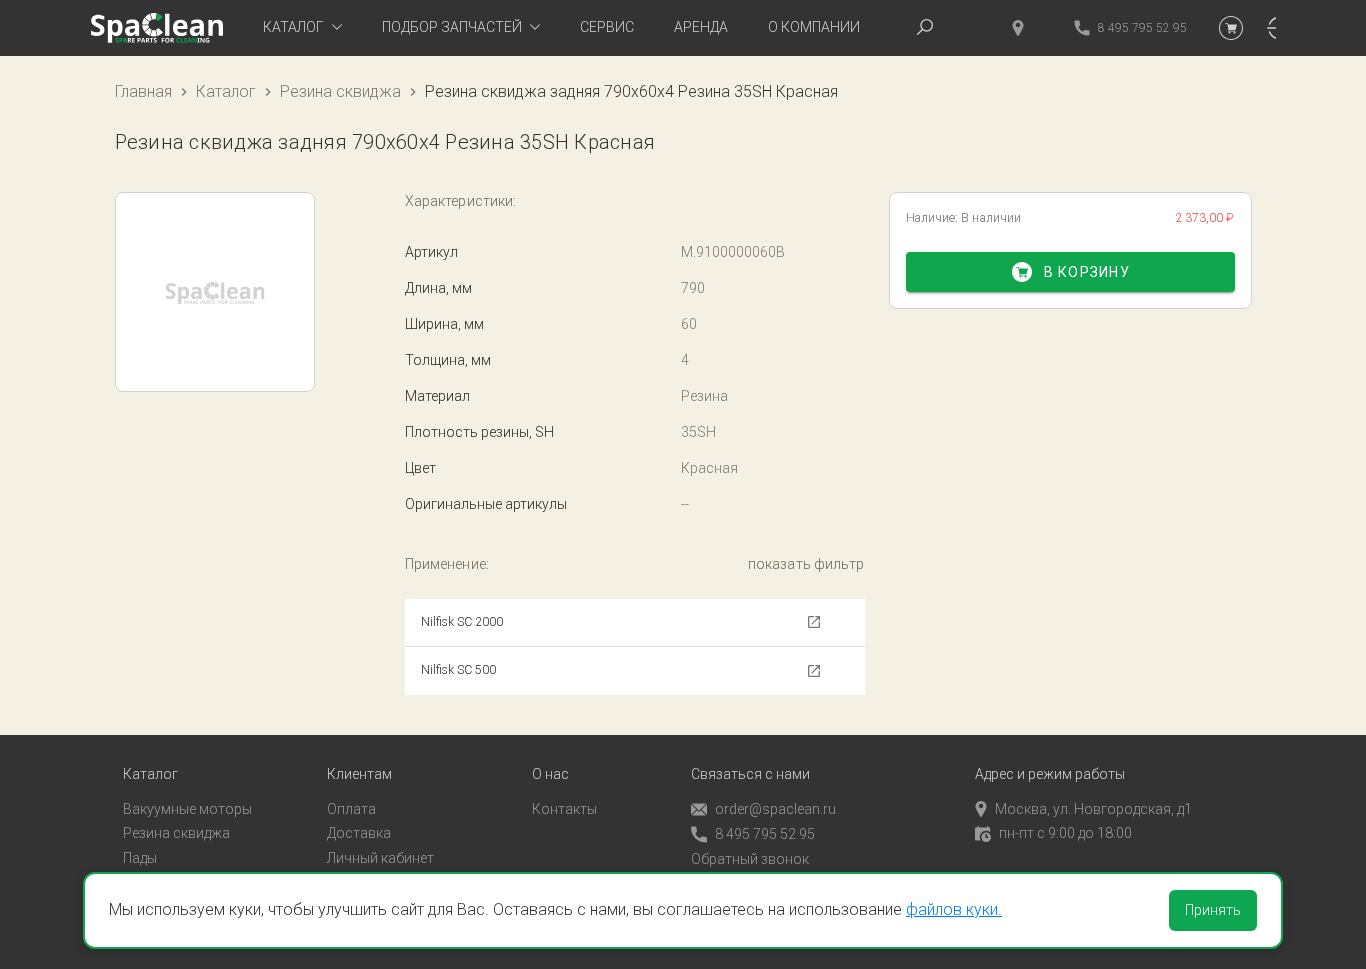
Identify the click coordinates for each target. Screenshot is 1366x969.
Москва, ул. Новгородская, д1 (1093, 809)
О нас (550, 774)
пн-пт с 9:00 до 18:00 (1065, 833)
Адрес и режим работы (1050, 774)
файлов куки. (954, 909)
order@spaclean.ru (775, 809)
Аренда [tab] (701, 27)
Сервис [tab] (607, 27)
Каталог (226, 91)
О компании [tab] (814, 27)
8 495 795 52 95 (765, 834)
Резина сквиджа (340, 91)
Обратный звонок (750, 859)
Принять (1213, 910)
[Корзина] (1231, 28)
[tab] (302, 28)
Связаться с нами (750, 774)
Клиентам (359, 774)
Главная (143, 91)
